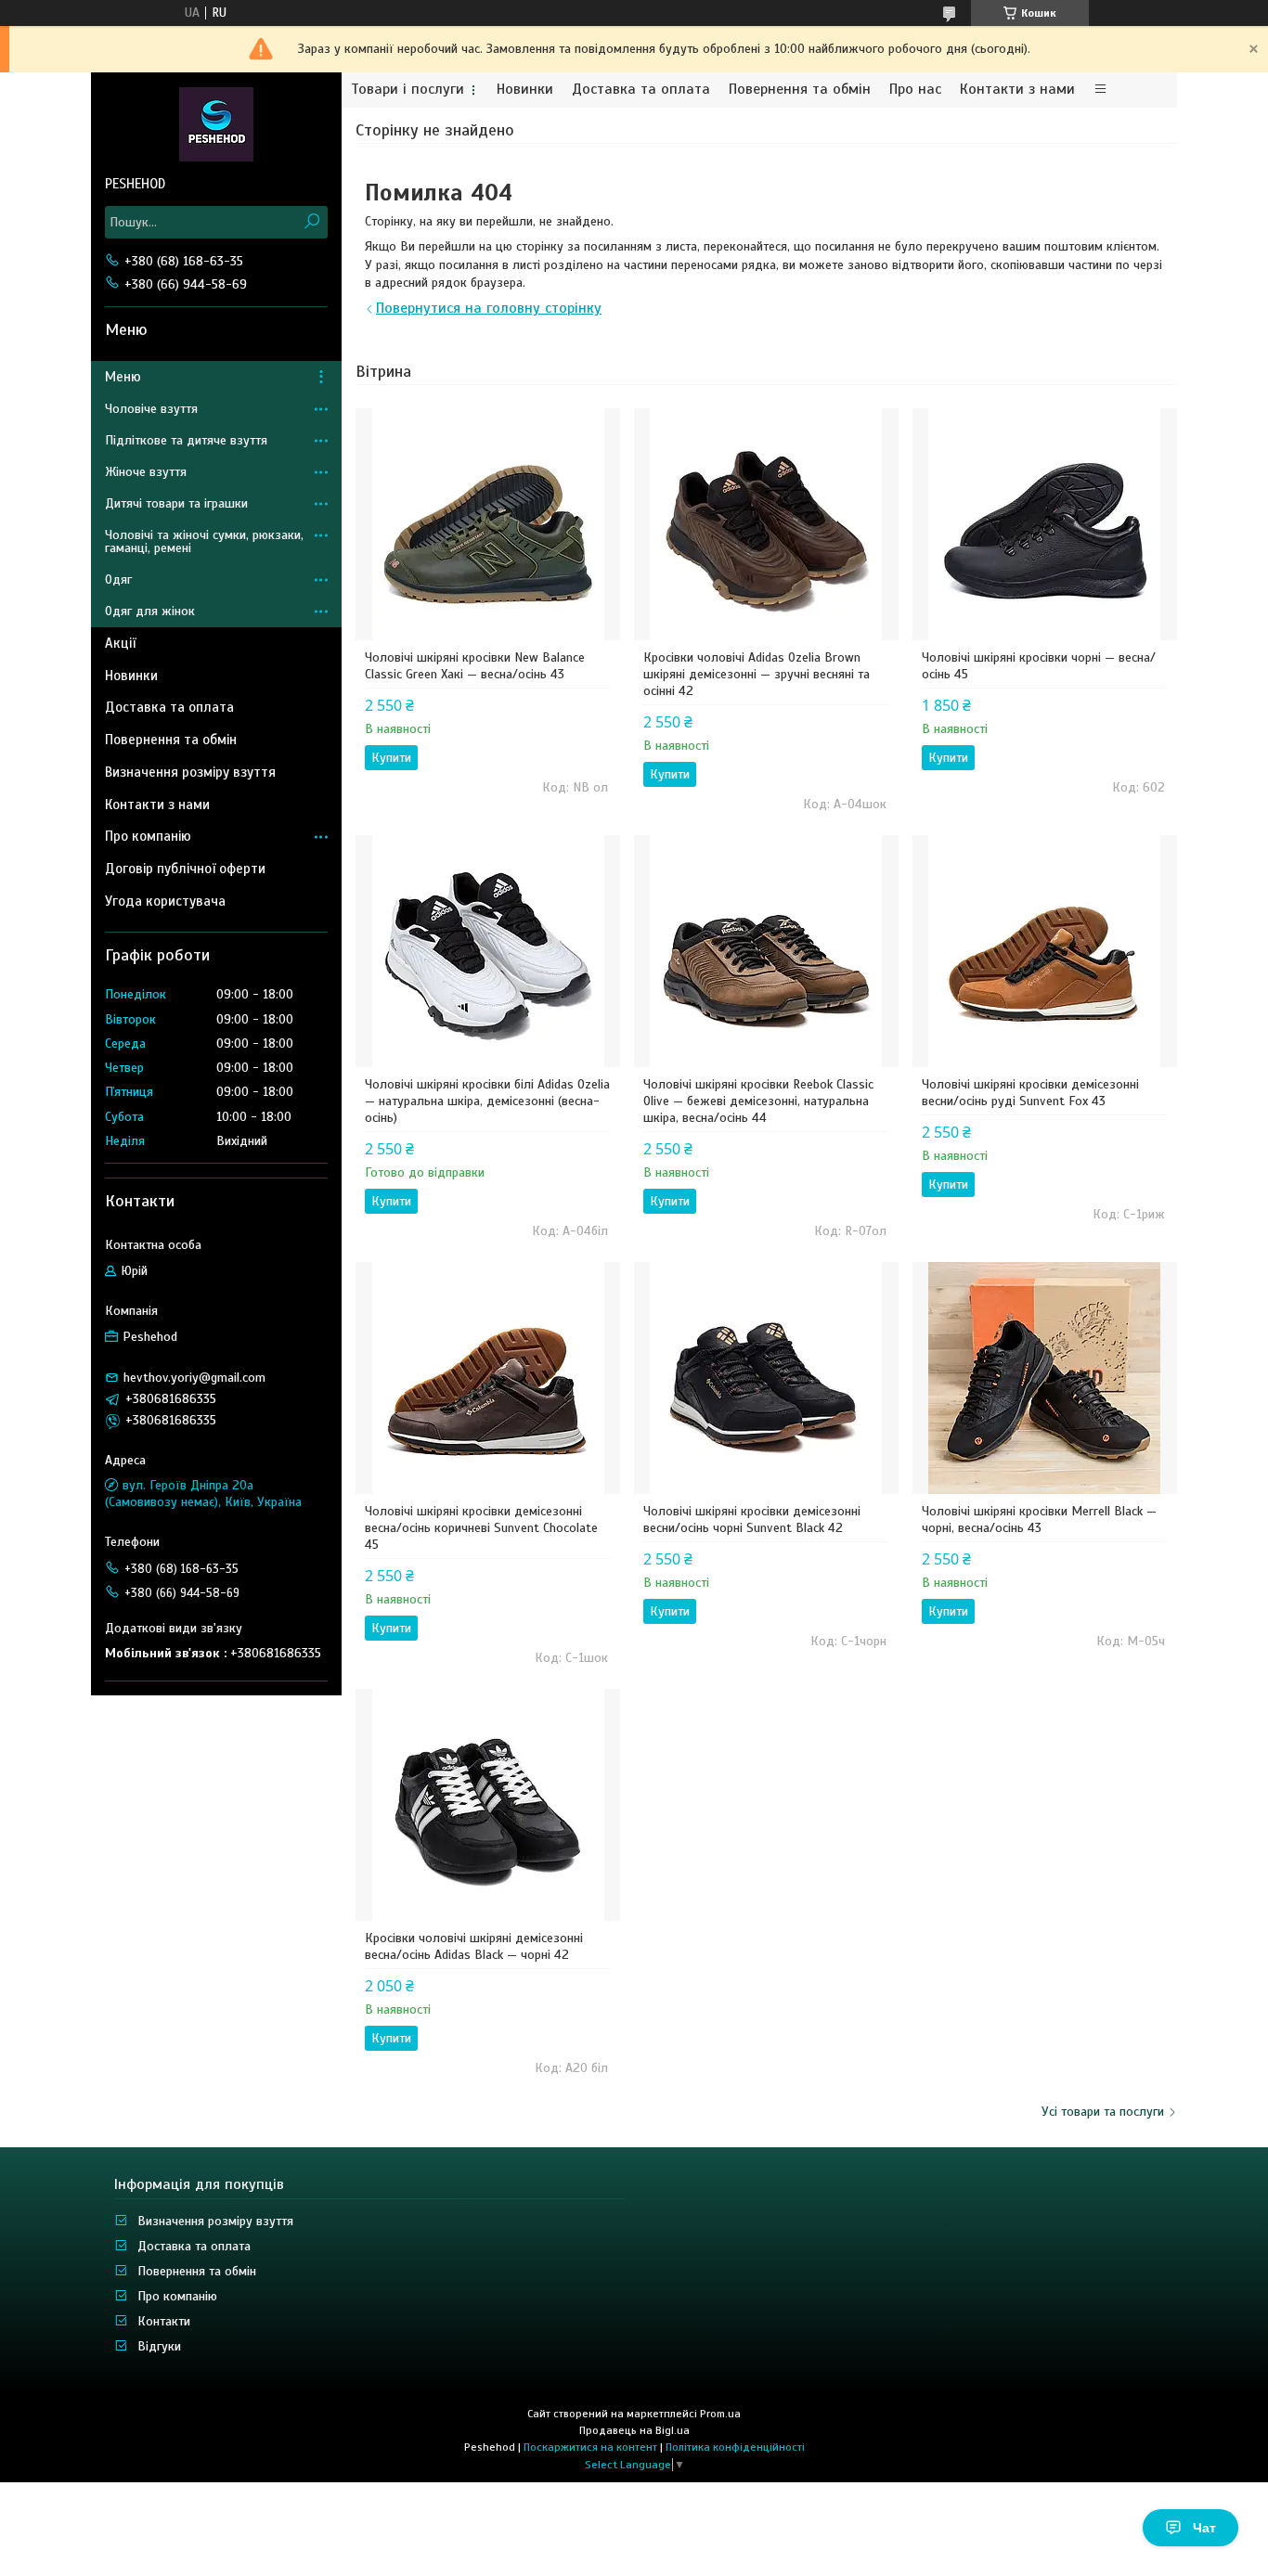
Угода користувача (165, 901)
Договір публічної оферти (185, 869)
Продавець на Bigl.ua (634, 2430)
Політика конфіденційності (735, 2447)
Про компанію (148, 836)
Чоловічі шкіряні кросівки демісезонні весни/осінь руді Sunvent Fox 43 (1030, 1093)
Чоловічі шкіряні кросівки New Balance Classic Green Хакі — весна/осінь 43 (475, 666)
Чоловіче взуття (151, 409)
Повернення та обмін (800, 90)
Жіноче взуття (146, 472)
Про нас (915, 90)
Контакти (164, 2321)
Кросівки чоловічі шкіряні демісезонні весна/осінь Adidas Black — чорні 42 (474, 1946)
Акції (120, 643)
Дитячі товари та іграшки (176, 503)
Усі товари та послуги (1103, 2112)
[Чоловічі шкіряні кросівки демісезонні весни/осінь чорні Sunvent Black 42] (766, 1378)
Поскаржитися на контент (590, 2447)
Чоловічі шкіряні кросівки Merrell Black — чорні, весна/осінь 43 (1039, 1520)
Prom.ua (720, 2414)
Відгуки (159, 2346)
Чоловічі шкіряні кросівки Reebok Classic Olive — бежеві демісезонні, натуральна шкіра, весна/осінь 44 (758, 1101)
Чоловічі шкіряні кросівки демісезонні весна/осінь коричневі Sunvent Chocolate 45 (481, 1528)
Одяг (118, 580)
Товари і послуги (408, 90)
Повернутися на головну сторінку (489, 308)
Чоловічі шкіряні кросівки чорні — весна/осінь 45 (1039, 666)
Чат (1204, 2528)
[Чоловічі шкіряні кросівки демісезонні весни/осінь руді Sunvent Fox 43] (1045, 951)
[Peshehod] (216, 123)
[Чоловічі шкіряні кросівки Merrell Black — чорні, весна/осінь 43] (1045, 1378)
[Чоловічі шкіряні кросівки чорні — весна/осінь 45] (1045, 524)
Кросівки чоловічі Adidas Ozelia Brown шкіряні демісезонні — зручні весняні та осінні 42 (757, 674)
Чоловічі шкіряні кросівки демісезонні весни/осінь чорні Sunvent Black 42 (752, 1520)
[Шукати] (311, 222)
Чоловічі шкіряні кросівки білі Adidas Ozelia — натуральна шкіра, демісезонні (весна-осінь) (487, 1101)
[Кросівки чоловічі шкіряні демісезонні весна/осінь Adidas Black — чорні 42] (488, 1805)
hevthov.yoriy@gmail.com (194, 1378)
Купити (391, 758)
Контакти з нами (1017, 90)
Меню (123, 377)
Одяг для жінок (150, 611)
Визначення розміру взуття (190, 772)
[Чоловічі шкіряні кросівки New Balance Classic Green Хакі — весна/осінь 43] (488, 524)
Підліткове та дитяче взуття (186, 440)
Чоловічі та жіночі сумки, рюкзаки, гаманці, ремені (204, 541)
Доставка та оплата (641, 90)
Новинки (525, 90)
